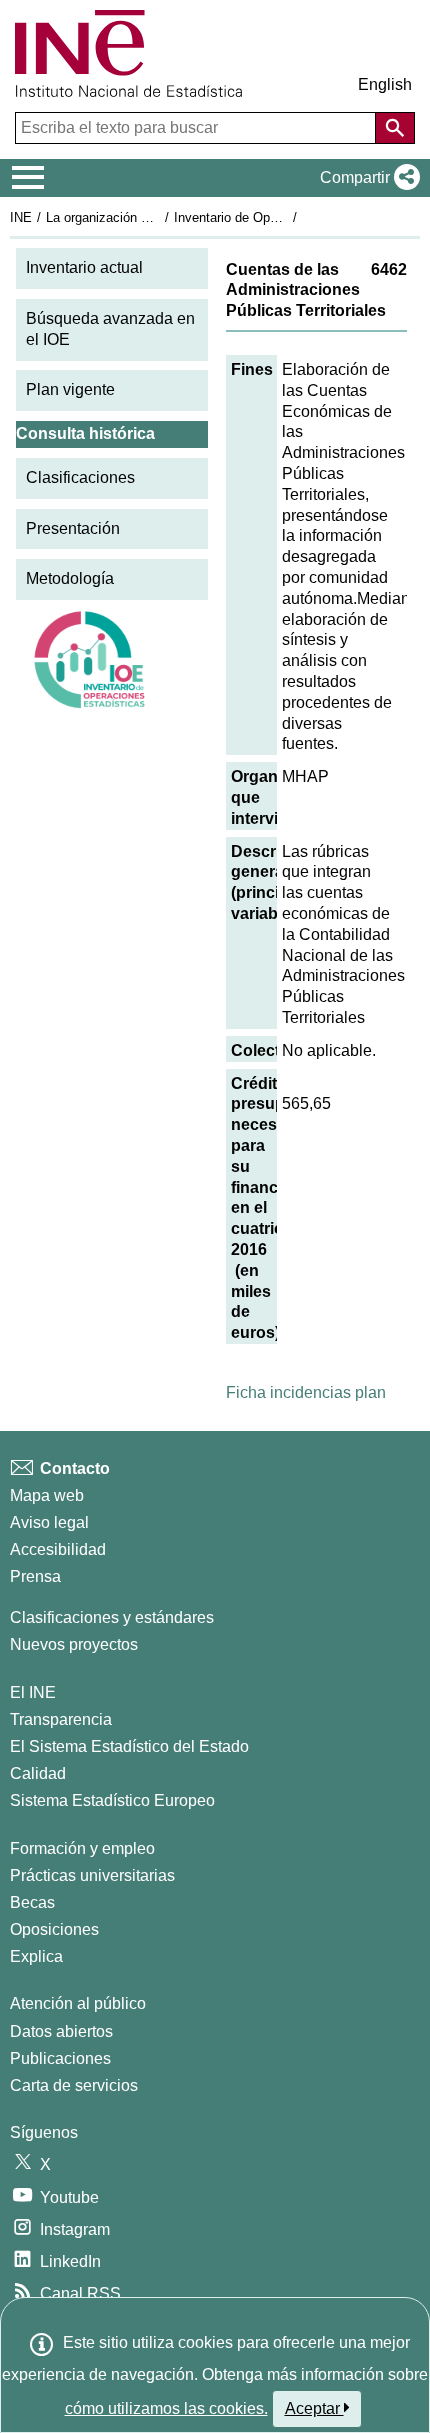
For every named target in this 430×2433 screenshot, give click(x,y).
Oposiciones (54, 1929)
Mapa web (47, 1495)
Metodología (70, 578)
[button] (366, 178)
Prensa (35, 1576)
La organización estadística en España (158, 217)
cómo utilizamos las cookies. (166, 2408)
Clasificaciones (80, 477)
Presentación (73, 528)
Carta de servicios (74, 2085)
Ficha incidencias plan (306, 1392)
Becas (32, 1902)
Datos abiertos (61, 2031)
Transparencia (61, 1719)
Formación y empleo (82, 1848)
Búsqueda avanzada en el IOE (110, 329)
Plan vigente (70, 389)
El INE (33, 1692)
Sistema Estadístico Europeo (112, 1800)
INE (21, 217)
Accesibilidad (58, 1549)
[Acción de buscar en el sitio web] (395, 128)
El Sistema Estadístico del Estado (129, 1746)
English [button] (385, 84)
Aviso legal (49, 1522)
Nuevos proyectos (74, 1644)
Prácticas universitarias (92, 1875)
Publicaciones (60, 2058)
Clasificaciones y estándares (112, 1617)
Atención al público (78, 2003)
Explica (36, 1956)
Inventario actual (84, 267)
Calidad (38, 1773)
